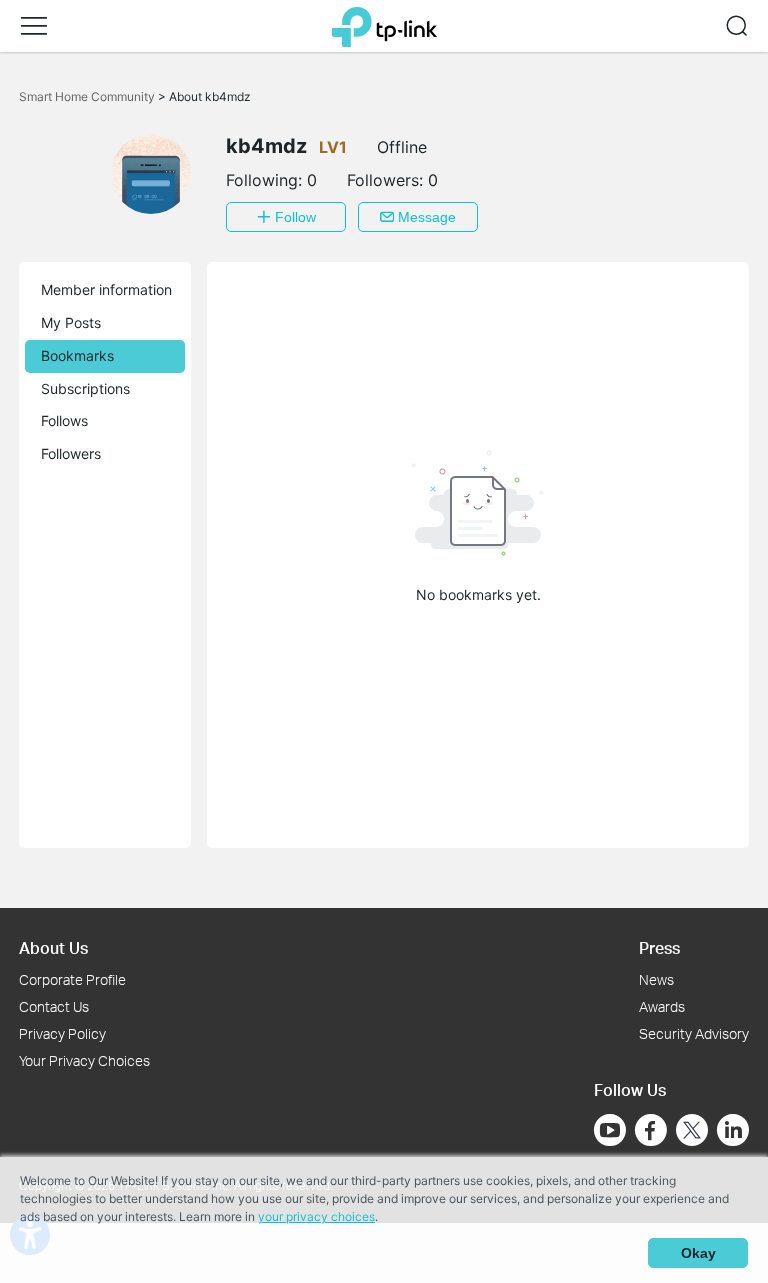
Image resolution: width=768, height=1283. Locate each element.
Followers (71, 453)
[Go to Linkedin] (733, 1130)
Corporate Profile (72, 979)
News (656, 979)
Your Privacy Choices (84, 1060)
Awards (662, 1006)
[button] (34, 26)
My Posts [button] (71, 322)
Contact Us (54, 1006)
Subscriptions (85, 388)
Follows (64, 420)
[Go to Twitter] (692, 1132)
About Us (53, 947)
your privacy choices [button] (316, 1216)
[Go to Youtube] (610, 1130)
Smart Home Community (88, 96)
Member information (106, 289)
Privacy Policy (62, 1033)
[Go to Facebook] (651, 1130)
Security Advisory (694, 1033)
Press (659, 947)
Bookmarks (77, 355)
